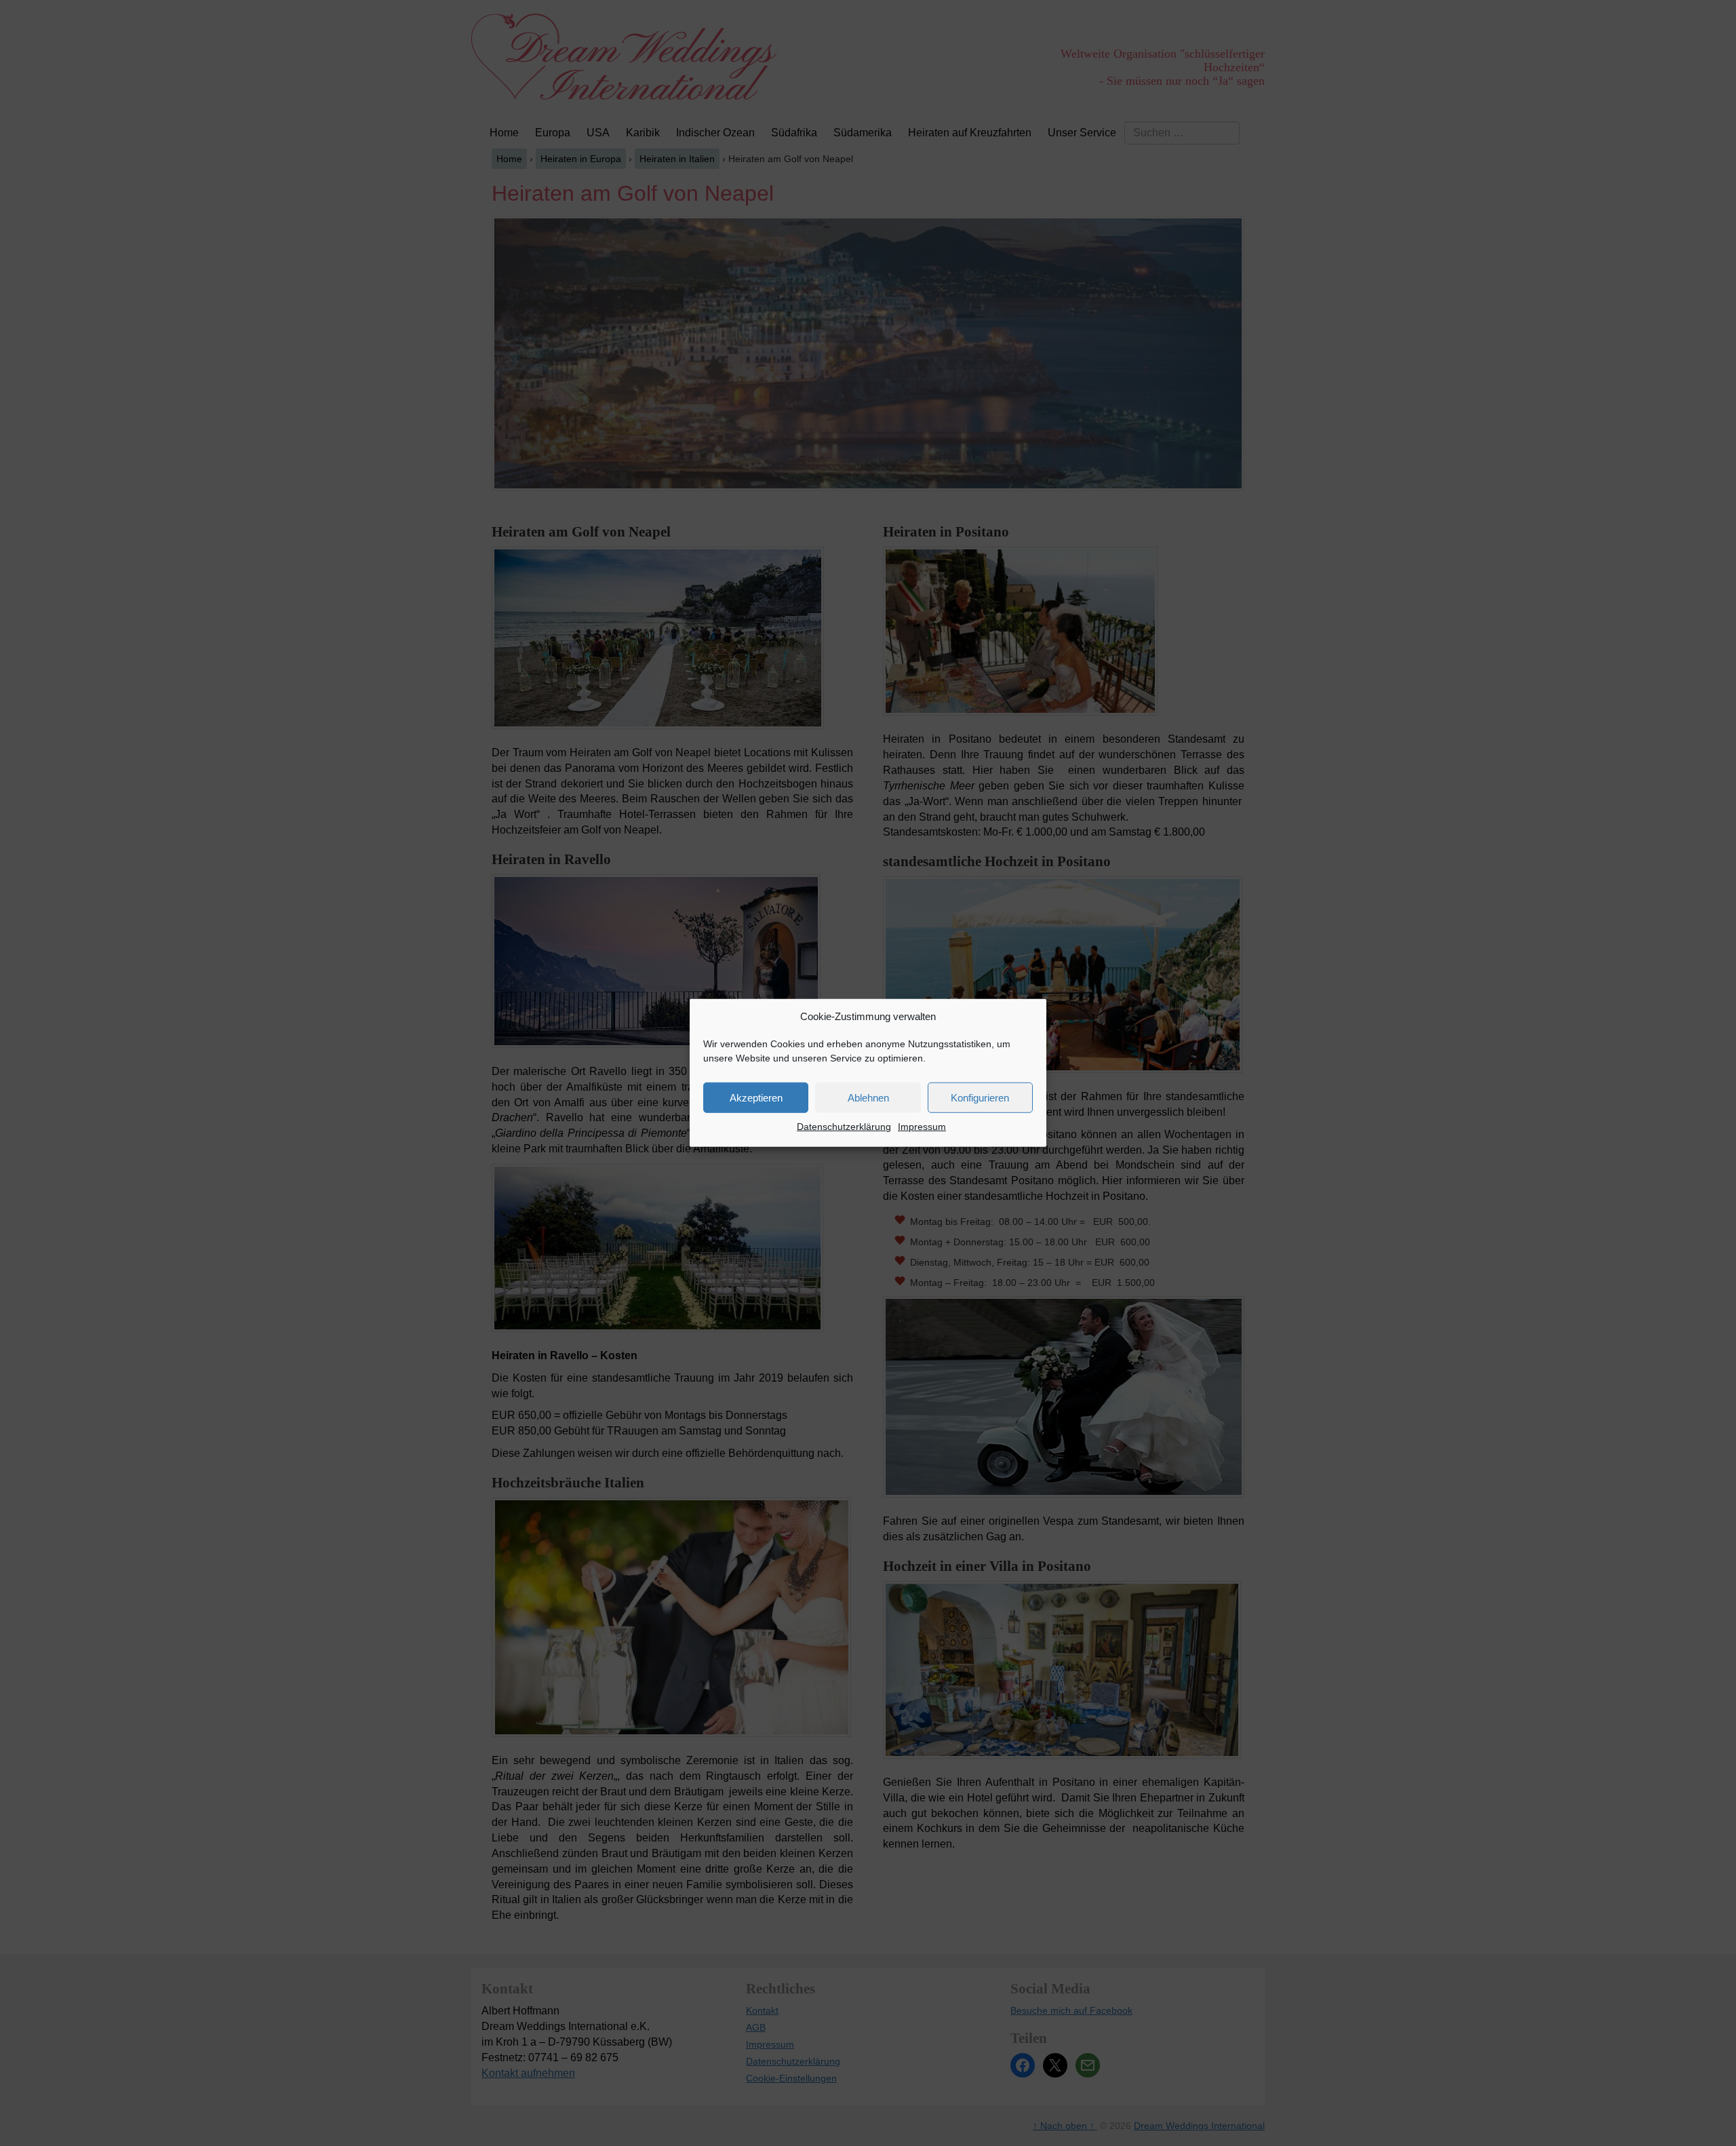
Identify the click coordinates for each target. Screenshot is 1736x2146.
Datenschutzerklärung (844, 1127)
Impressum (922, 1127)
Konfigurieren (980, 1098)
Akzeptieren (756, 1098)
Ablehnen (868, 1098)
